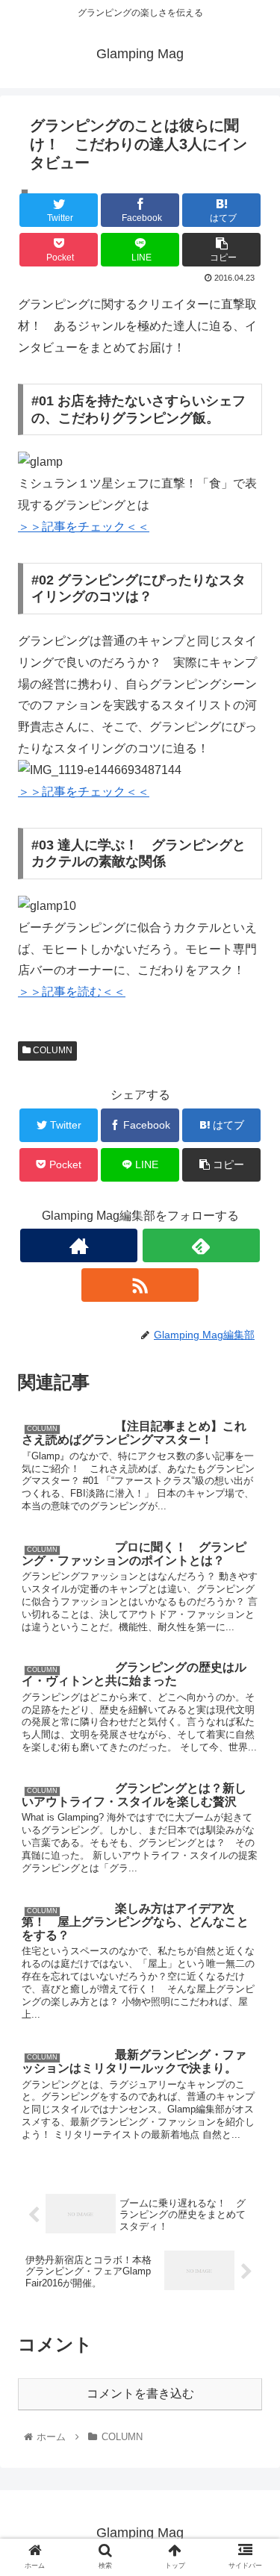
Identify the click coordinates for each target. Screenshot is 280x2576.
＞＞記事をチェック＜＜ (84, 527)
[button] (251, 1725)
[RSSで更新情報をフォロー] (140, 1285)
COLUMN (52, 1050)
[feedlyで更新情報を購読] (201, 1245)
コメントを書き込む (140, 2393)
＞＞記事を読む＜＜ (72, 992)
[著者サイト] (79, 1245)
